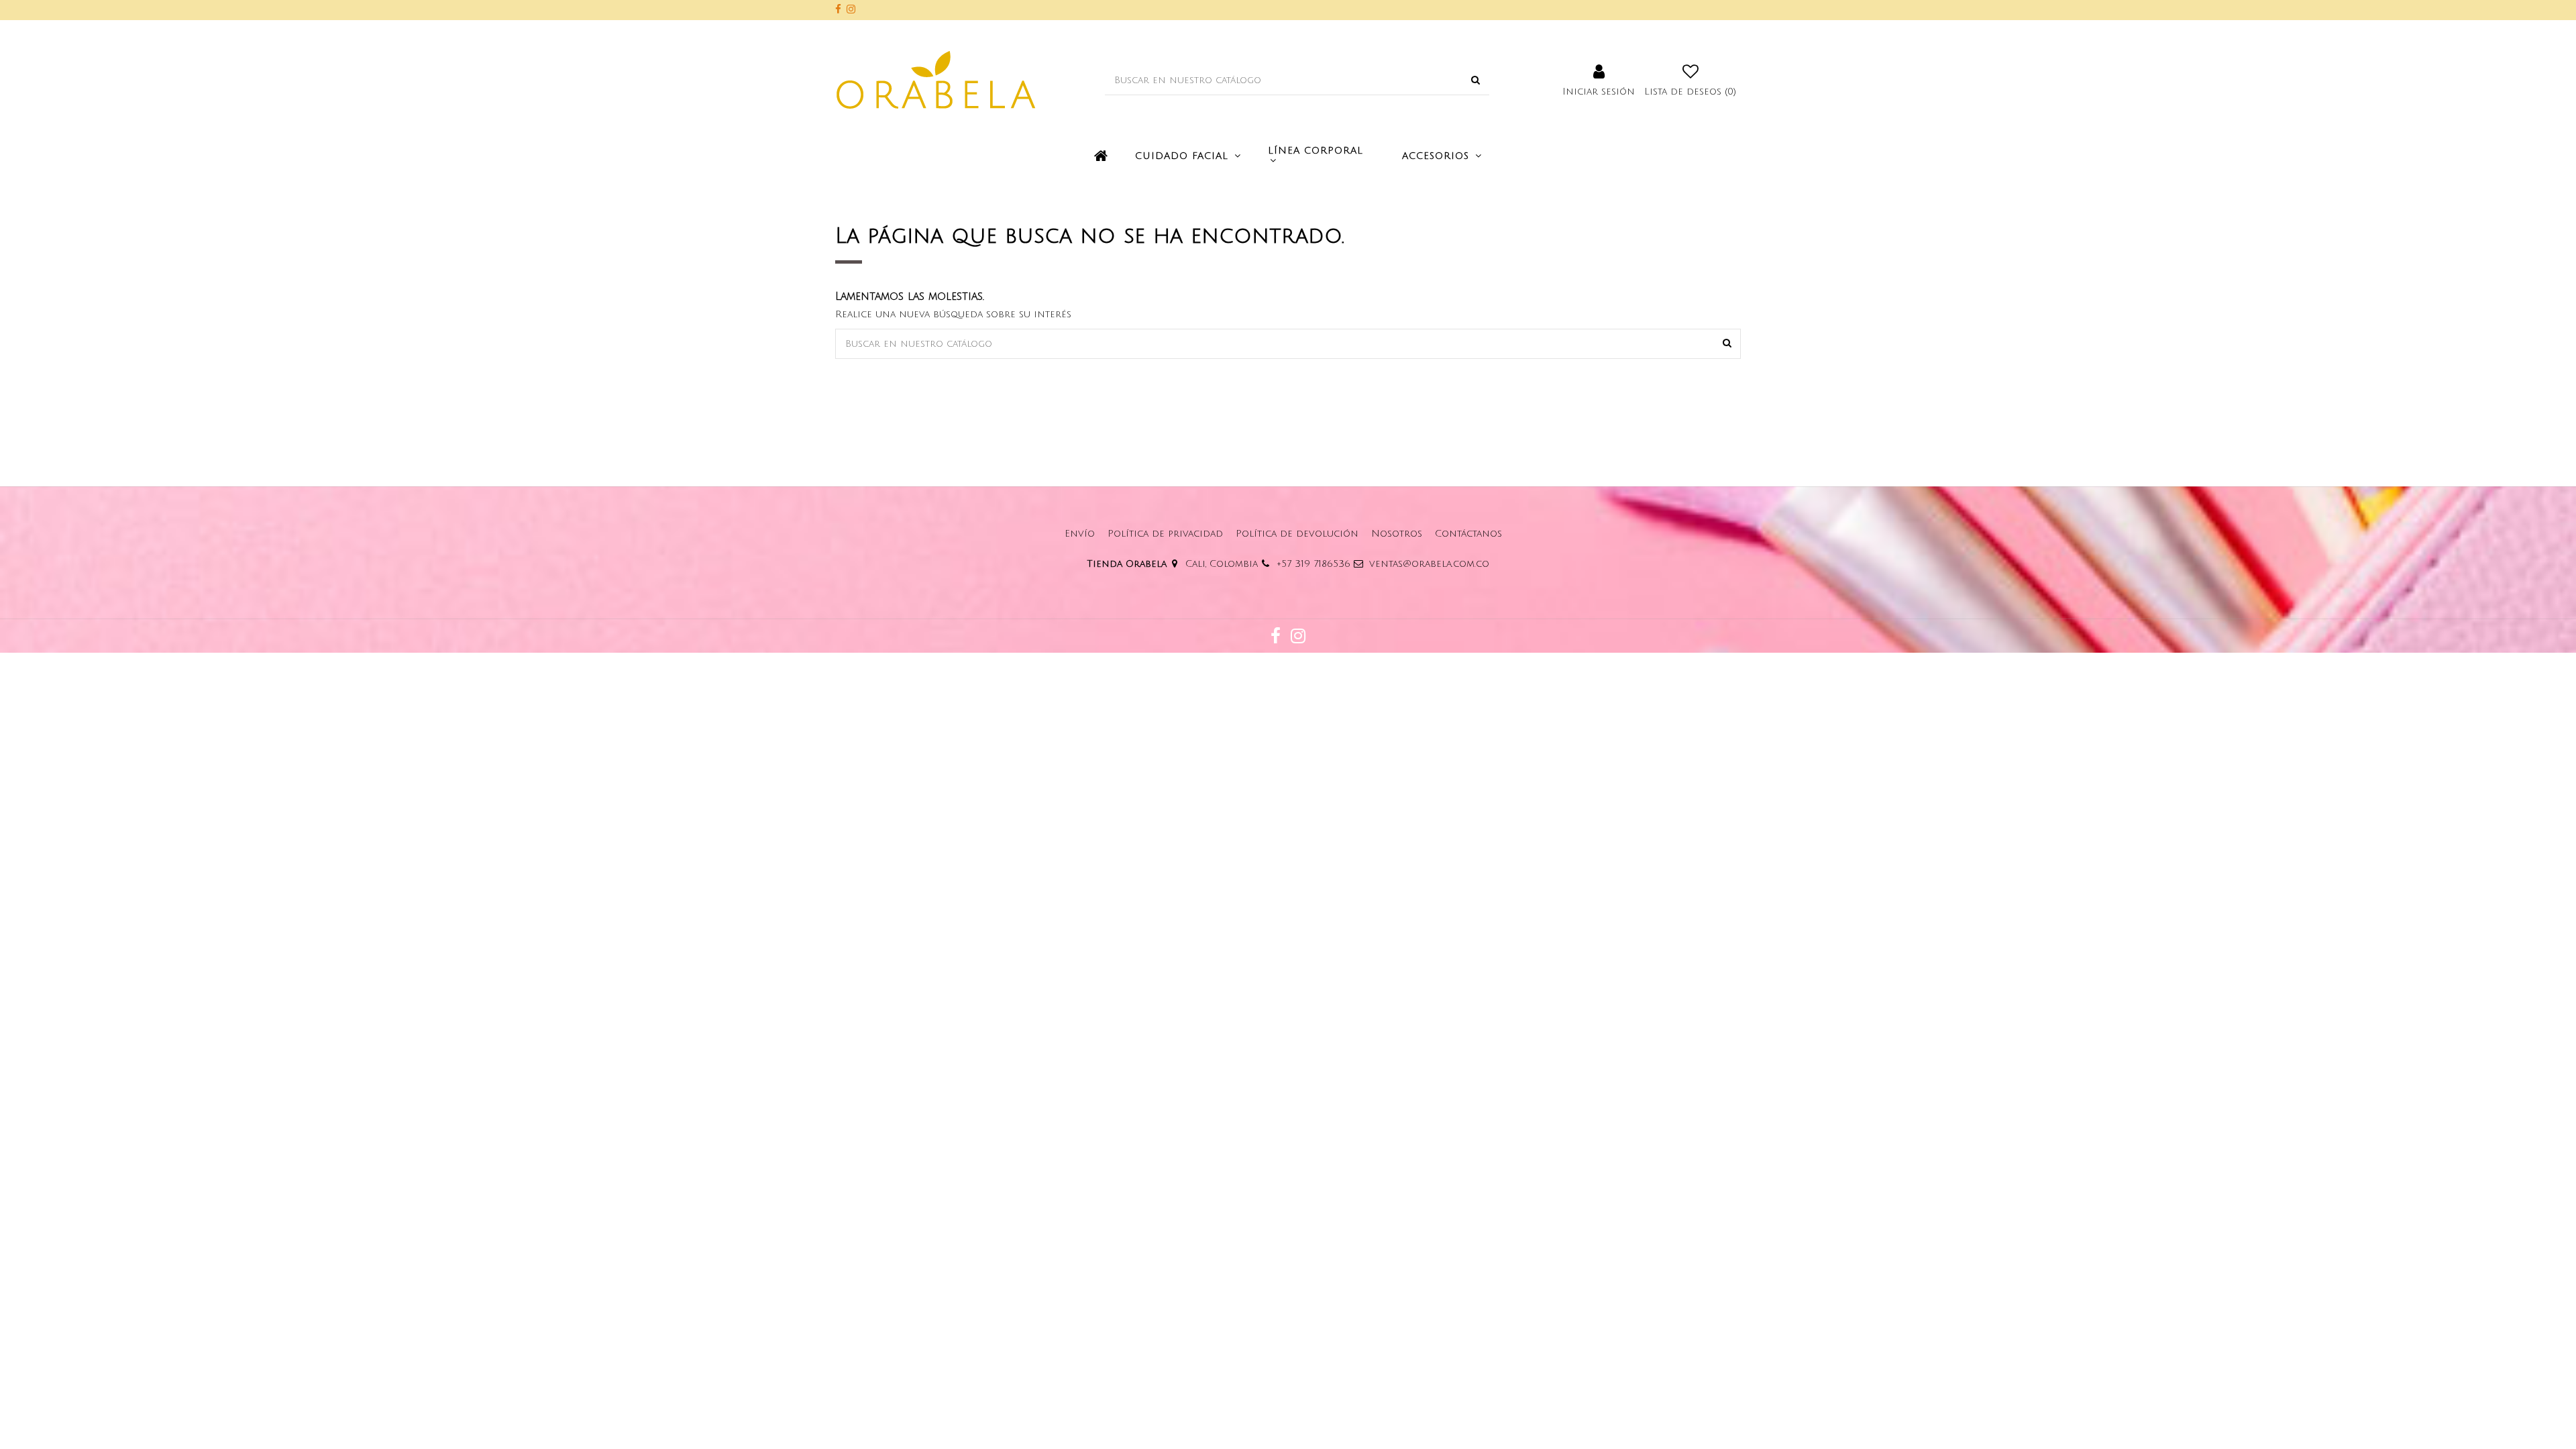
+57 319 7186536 (1313, 564)
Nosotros (1397, 534)
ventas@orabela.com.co (1429, 564)
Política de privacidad (1165, 534)
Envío (1080, 534)
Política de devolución (1297, 534)
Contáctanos (1468, 534)
